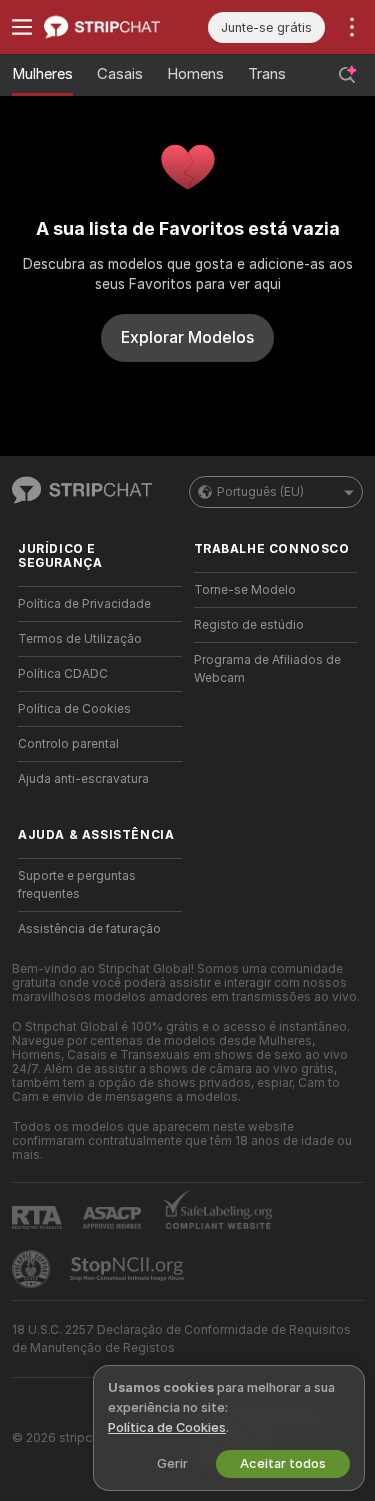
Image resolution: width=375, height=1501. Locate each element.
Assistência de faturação (89, 929)
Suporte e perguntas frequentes (77, 885)
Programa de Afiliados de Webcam (267, 669)
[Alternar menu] (22, 27)
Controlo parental (68, 744)
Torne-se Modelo (245, 590)
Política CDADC (63, 674)
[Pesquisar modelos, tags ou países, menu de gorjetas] (347, 75)
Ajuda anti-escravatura (83, 779)
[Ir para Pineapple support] (33, 1269)
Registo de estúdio (249, 625)
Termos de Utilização (80, 639)
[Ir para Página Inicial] (116, 27)
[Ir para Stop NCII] (129, 1269)
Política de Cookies (74, 709)
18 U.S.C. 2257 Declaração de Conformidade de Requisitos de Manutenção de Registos (181, 1339)
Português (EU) (260, 492)
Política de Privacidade (84, 604)
